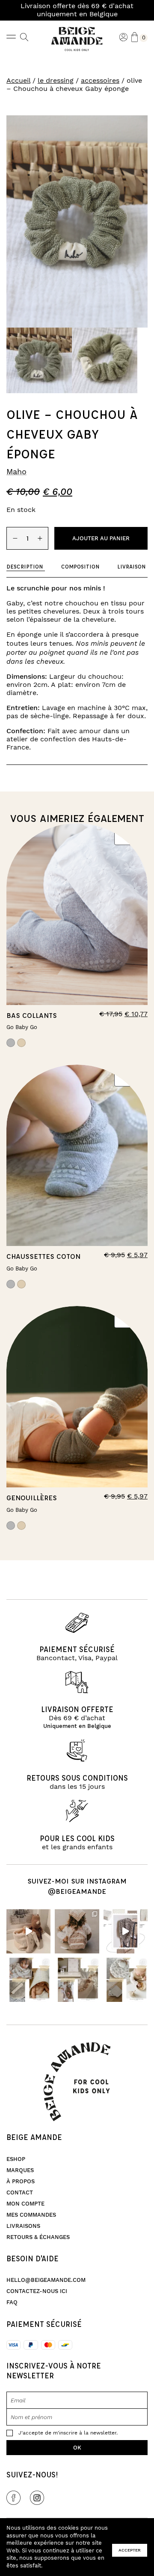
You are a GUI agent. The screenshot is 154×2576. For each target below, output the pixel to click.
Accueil (18, 81)
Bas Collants (32, 1015)
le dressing (56, 81)
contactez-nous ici (37, 2291)
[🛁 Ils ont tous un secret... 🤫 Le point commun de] (28, 1931)
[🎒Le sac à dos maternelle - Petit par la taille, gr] (77, 1931)
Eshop (16, 2159)
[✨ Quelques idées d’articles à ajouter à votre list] (28, 1980)
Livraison (131, 566)
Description (25, 566)
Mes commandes (31, 2215)
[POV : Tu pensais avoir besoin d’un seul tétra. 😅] (126, 1931)
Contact (20, 2193)
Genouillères (32, 1497)
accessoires (100, 81)
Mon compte (25, 2204)
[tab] (26, 567)
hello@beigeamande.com (46, 2280)
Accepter (130, 2550)
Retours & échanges (38, 2237)
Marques (20, 2170)
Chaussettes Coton (43, 1256)
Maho (16, 472)
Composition (80, 566)
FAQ (12, 2302)
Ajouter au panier (101, 539)
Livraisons (23, 2226)
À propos (21, 2182)
